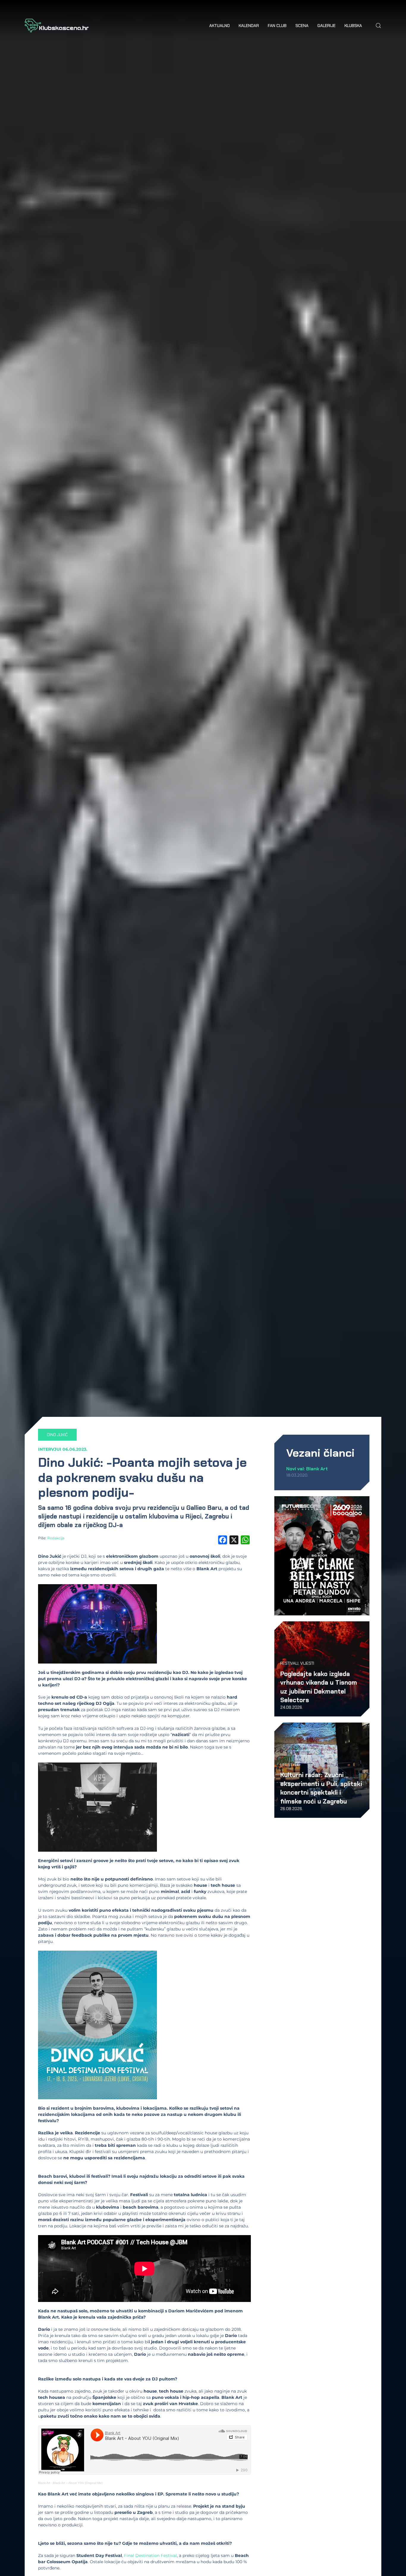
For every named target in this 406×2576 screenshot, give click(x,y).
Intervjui (50, 1449)
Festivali (289, 1663)
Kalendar (249, 26)
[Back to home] (57, 26)
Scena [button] (302, 26)
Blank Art (44, 2483)
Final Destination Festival (150, 2555)
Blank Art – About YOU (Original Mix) (78, 2483)
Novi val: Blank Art (307, 1469)
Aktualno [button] (219, 26)
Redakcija (56, 1538)
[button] (378, 26)
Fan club (277, 26)
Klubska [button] (353, 26)
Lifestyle (290, 1765)
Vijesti (307, 1663)
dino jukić (57, 1435)
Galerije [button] (326, 26)
